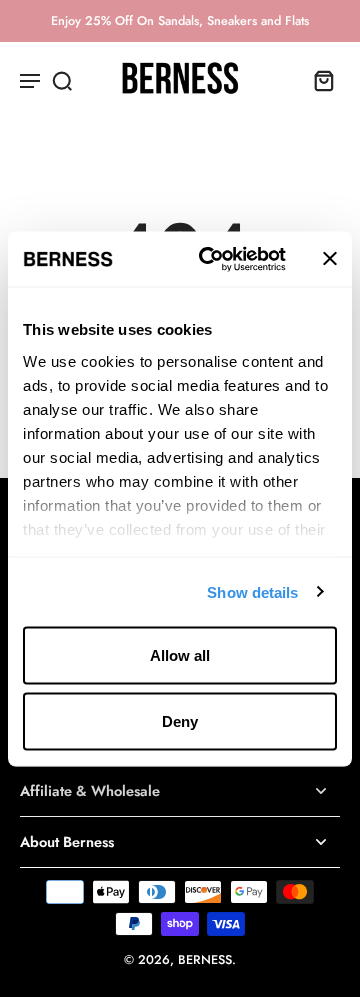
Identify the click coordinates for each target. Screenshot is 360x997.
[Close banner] (330, 259)
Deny (180, 720)
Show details (252, 591)
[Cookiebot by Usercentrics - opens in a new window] (211, 259)
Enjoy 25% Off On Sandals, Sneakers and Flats (180, 21)
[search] (62, 80)
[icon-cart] (318, 80)
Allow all (180, 655)
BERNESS (205, 960)
